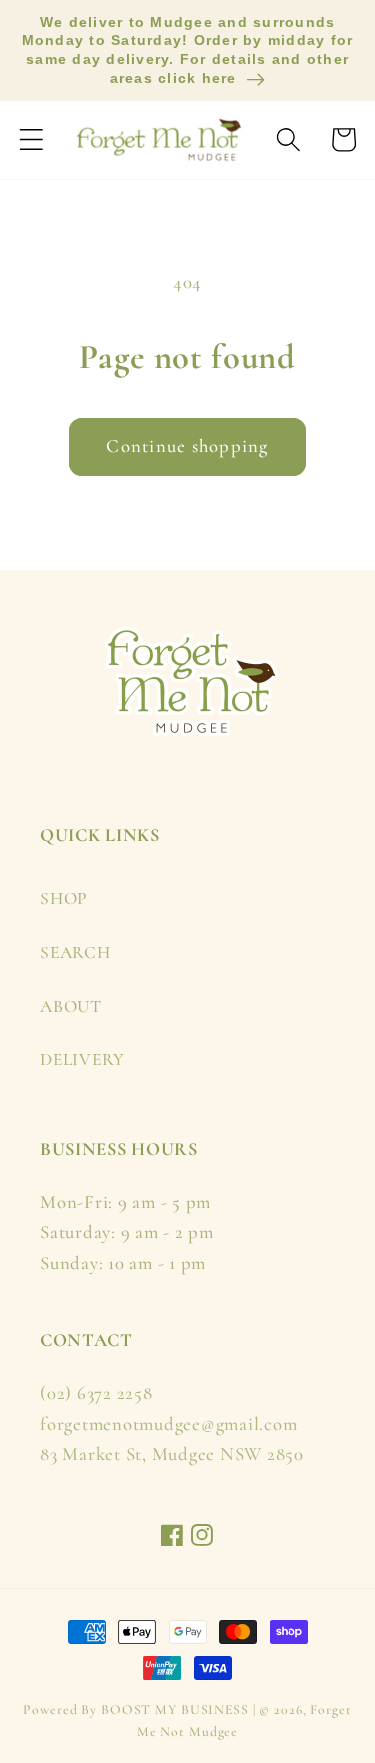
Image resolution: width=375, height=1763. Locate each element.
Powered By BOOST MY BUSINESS (136, 1709)
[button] (31, 139)
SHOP (64, 898)
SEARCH (75, 952)
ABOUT (71, 1006)
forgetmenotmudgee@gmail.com (168, 1424)
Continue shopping (187, 446)
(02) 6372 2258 (96, 1393)
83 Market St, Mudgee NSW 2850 (172, 1454)
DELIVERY (82, 1059)
